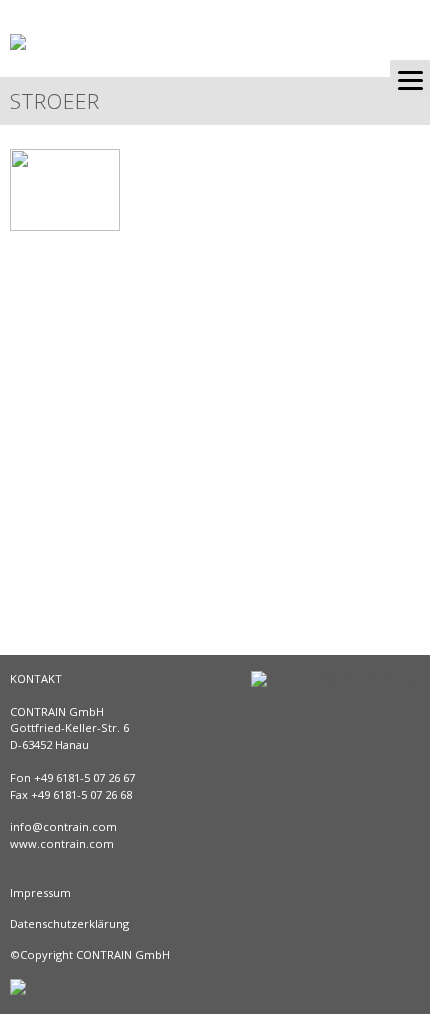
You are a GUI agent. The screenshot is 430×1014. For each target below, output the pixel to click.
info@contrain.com (63, 826)
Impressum (40, 892)
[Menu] (410, 80)
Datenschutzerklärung (69, 923)
